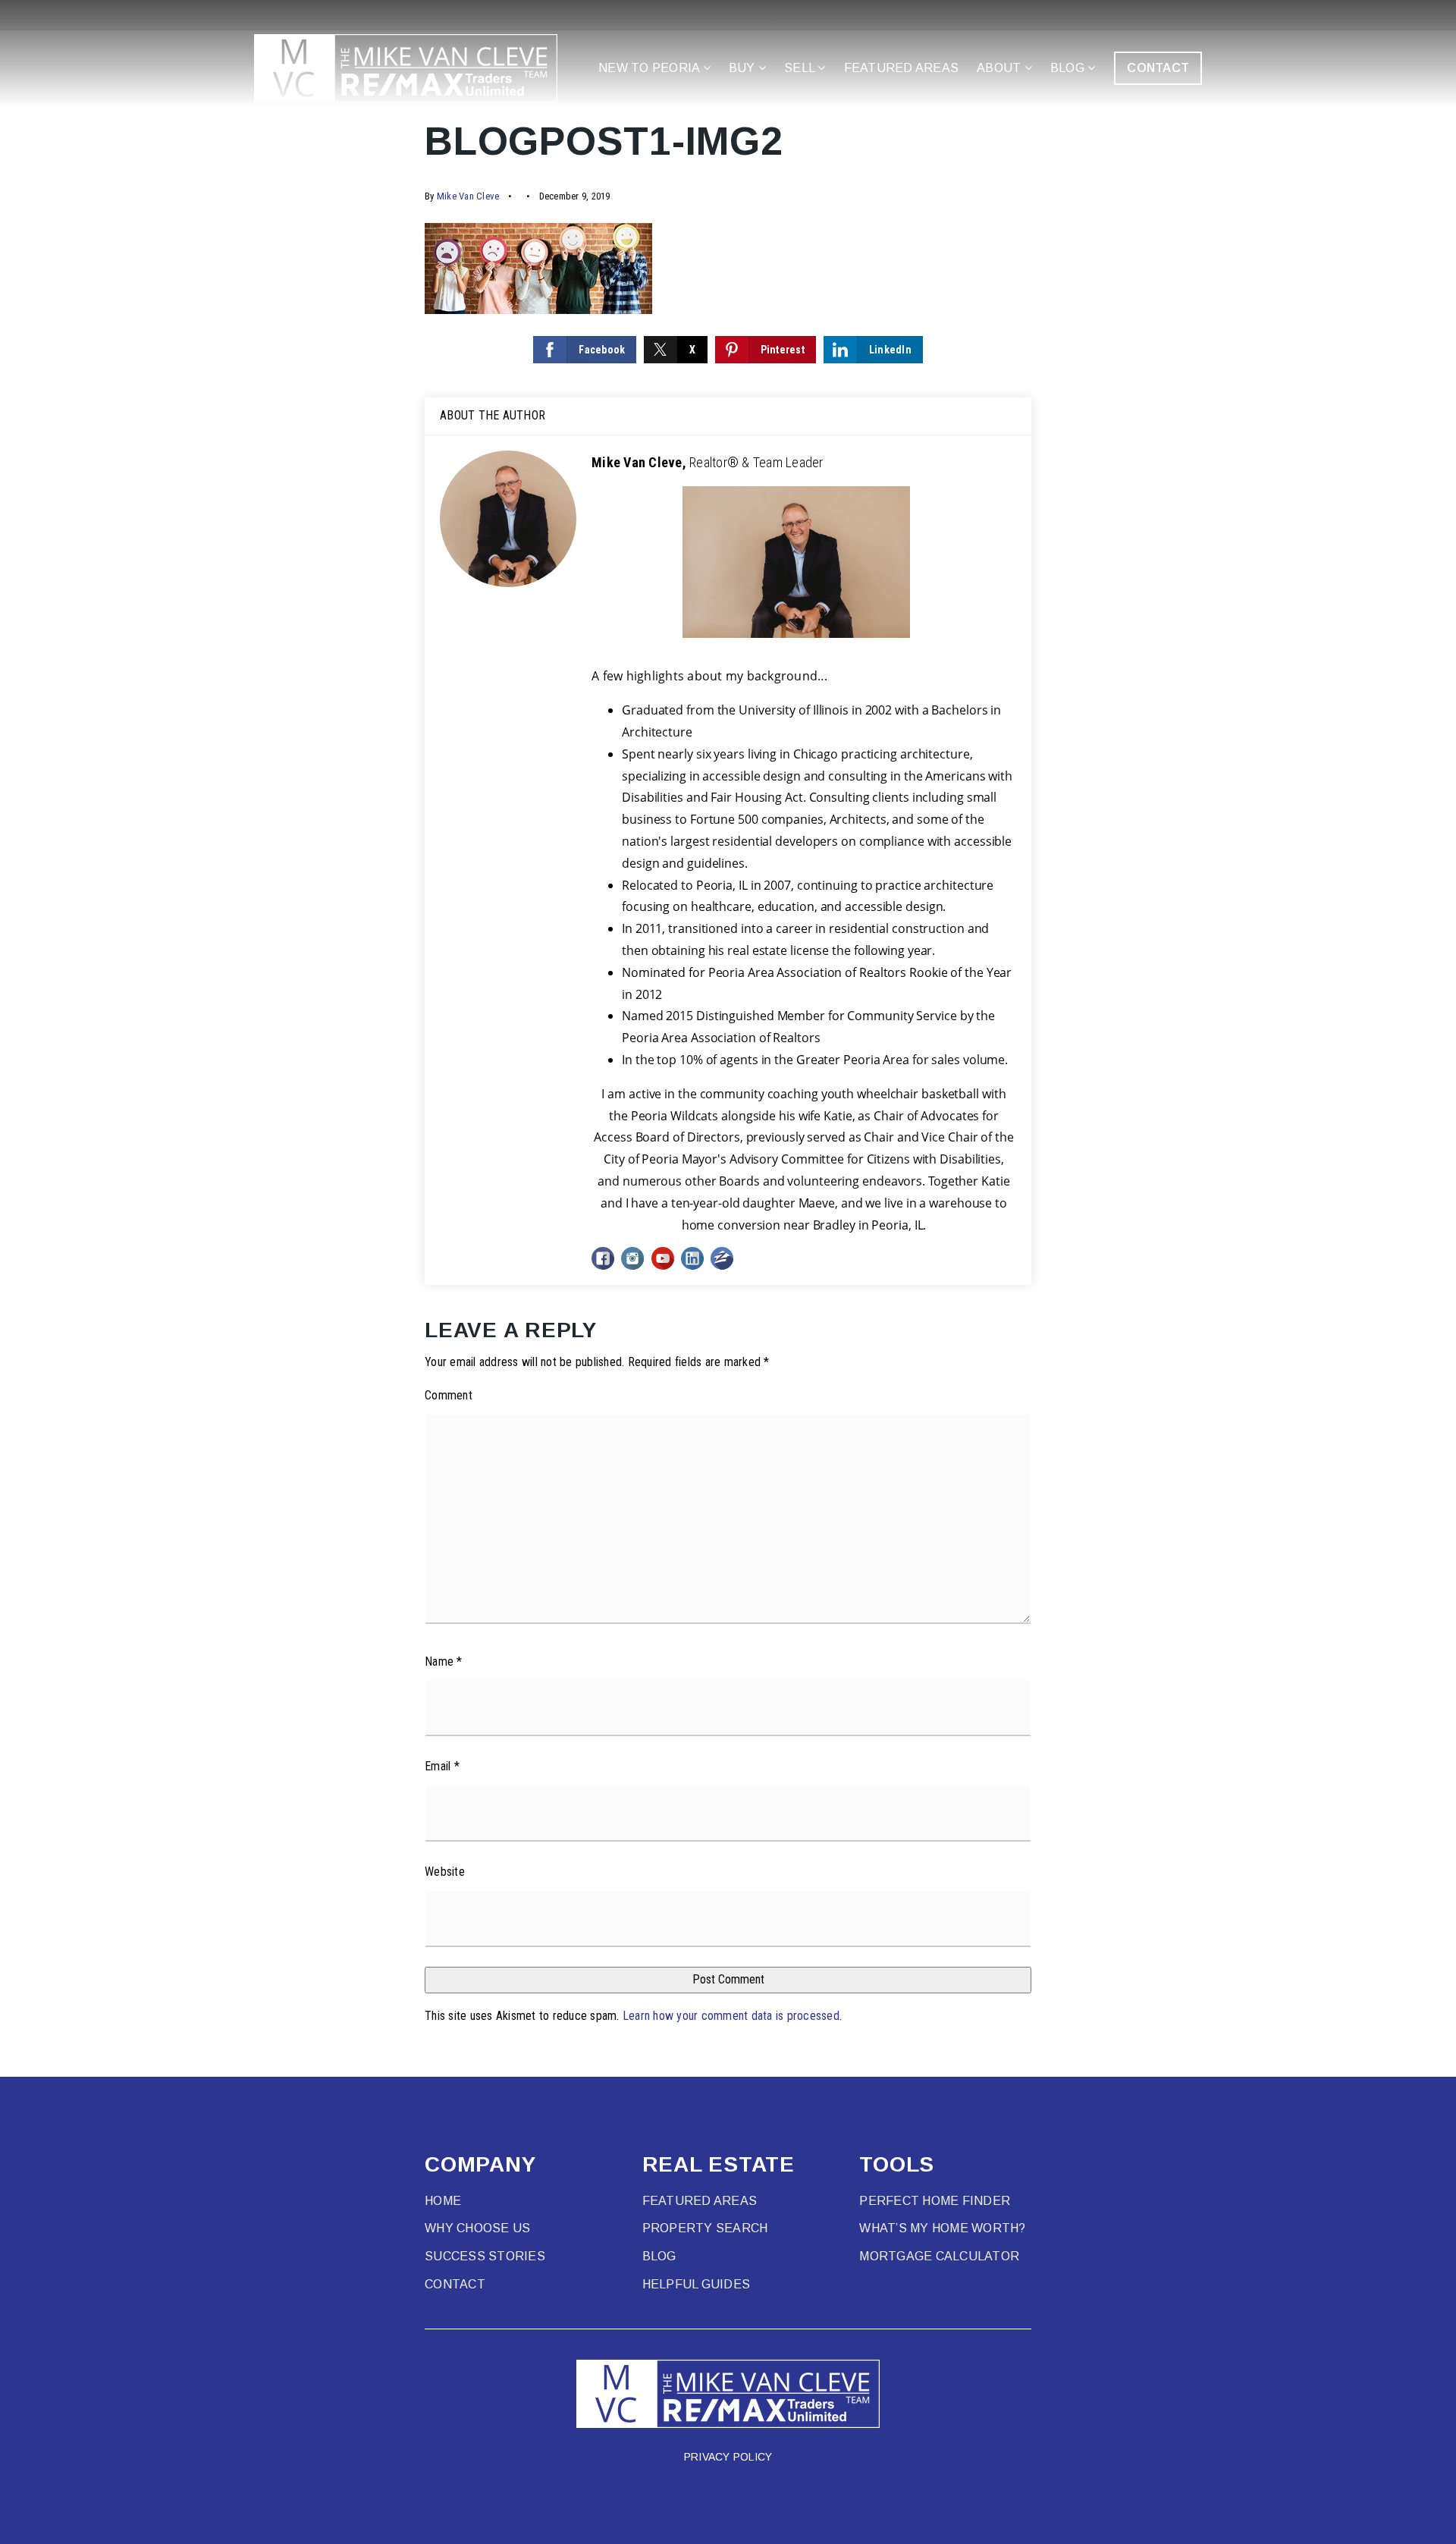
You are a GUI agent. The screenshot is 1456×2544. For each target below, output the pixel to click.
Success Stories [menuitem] (485, 2256)
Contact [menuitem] (455, 2284)
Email (442, 1766)
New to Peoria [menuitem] (651, 68)
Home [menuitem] (443, 2201)
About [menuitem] (1001, 68)
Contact (1158, 68)
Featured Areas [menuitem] (902, 68)
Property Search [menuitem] (705, 2228)
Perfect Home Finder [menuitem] (935, 2201)
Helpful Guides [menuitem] (697, 2284)
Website (445, 1872)
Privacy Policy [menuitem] (728, 2457)
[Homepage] (406, 68)
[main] (728, 1038)
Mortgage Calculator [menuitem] (939, 2256)
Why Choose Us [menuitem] (477, 2228)
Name (444, 1661)
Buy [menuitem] (744, 68)
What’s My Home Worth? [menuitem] (942, 2228)
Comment (449, 1395)
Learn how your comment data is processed (731, 2016)
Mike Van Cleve (468, 196)
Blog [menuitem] (1069, 68)
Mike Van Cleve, (708, 462)
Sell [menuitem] (801, 68)
